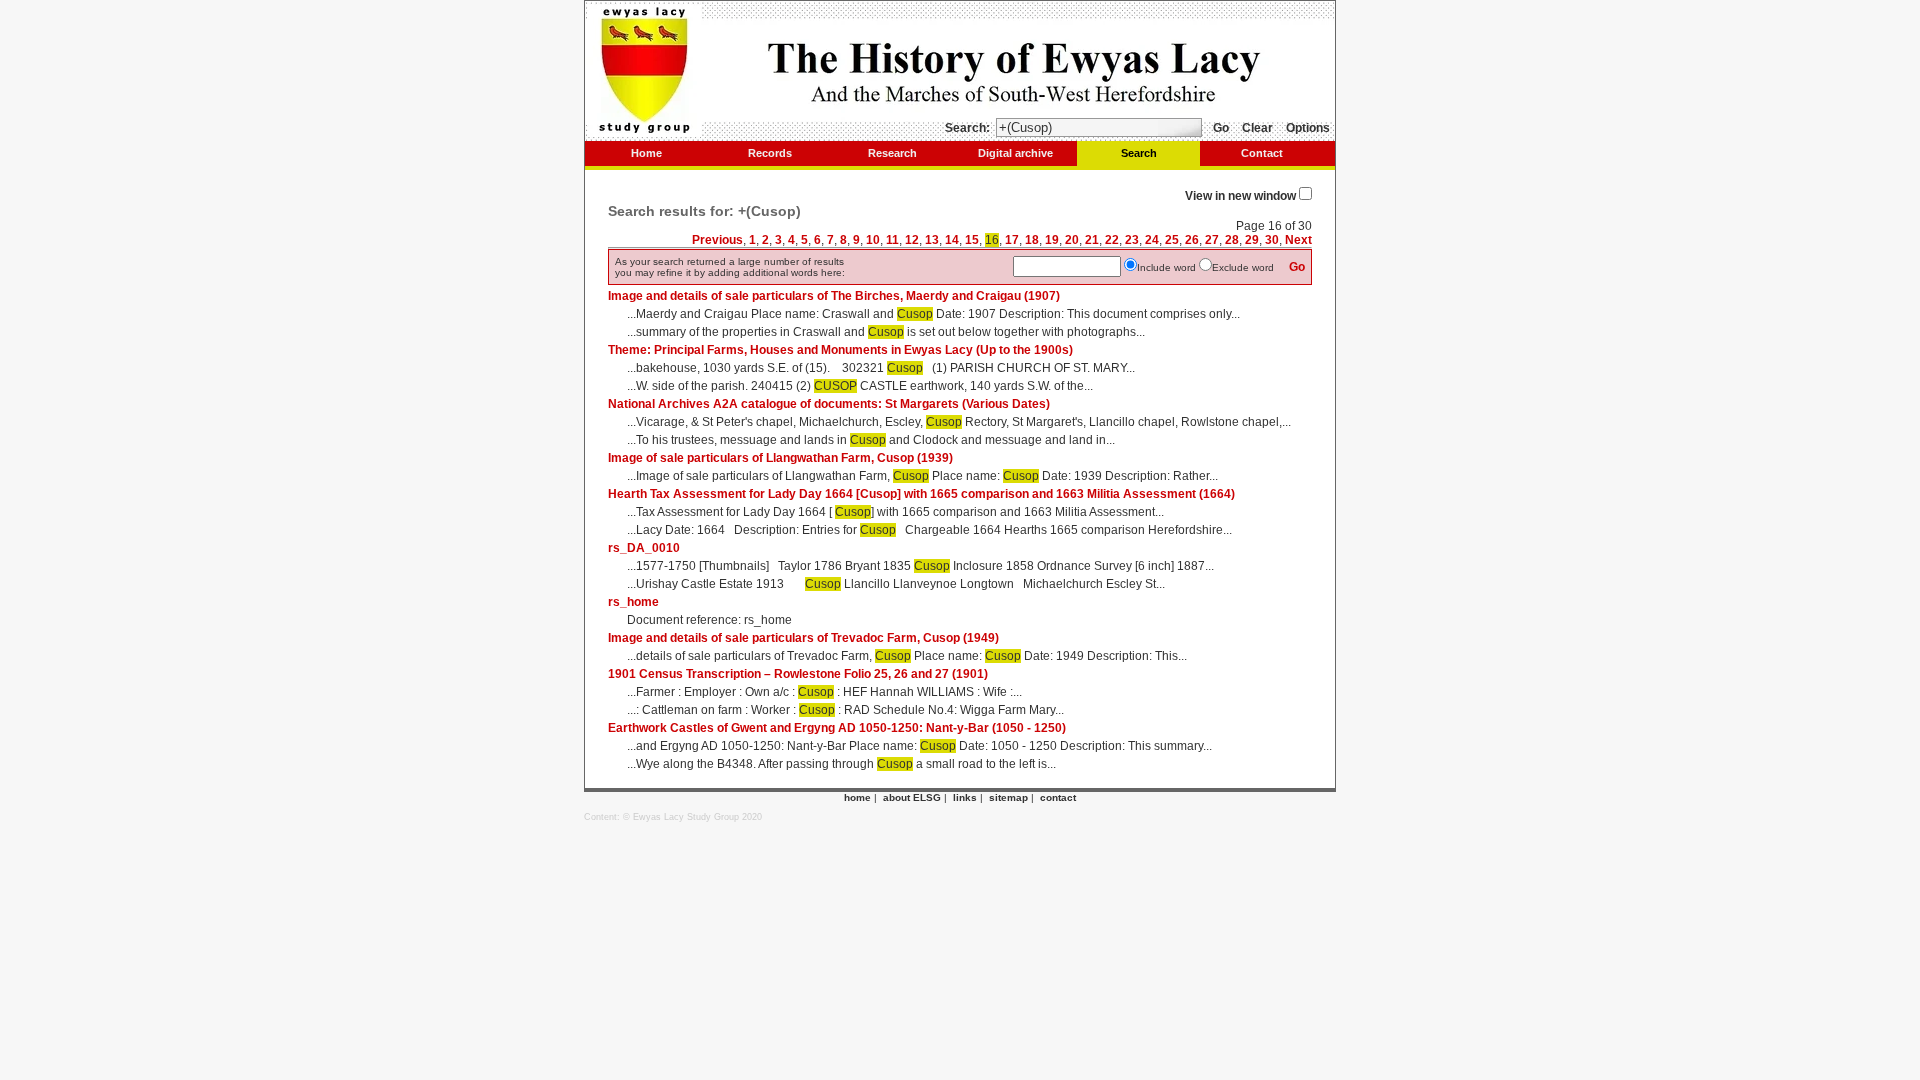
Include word (1166, 267)
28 (1232, 240)
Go (1221, 128)
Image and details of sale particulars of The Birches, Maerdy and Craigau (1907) (834, 296)
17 (1012, 240)
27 (1212, 240)
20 (1072, 240)
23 (1132, 240)
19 (1052, 240)
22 (1112, 240)
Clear (1257, 128)
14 (952, 240)
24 (1152, 240)
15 (972, 240)
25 (1172, 240)
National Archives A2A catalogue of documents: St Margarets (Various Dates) (829, 404)
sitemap (1008, 797)
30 (1272, 240)
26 (1192, 240)
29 (1252, 240)
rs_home (633, 602)
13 (932, 240)
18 (1032, 240)
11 (892, 240)
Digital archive (1015, 153)
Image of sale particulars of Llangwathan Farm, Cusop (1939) (780, 458)
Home (646, 153)
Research (892, 153)
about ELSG (912, 797)
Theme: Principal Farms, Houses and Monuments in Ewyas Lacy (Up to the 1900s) (840, 350)
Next (1298, 240)
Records (770, 153)
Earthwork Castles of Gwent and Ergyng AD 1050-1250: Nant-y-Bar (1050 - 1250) (837, 728)
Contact (1262, 153)
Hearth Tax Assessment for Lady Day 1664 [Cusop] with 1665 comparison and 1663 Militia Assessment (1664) (921, 494)
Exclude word (1243, 267)
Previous (717, 240)
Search (1139, 153)
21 (1092, 240)
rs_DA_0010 (644, 548)
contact (1058, 797)
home (857, 797)
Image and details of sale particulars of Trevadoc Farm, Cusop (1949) (803, 638)
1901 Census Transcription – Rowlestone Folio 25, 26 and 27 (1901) (798, 674)
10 (873, 240)
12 (912, 240)
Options (1308, 128)
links (965, 797)
